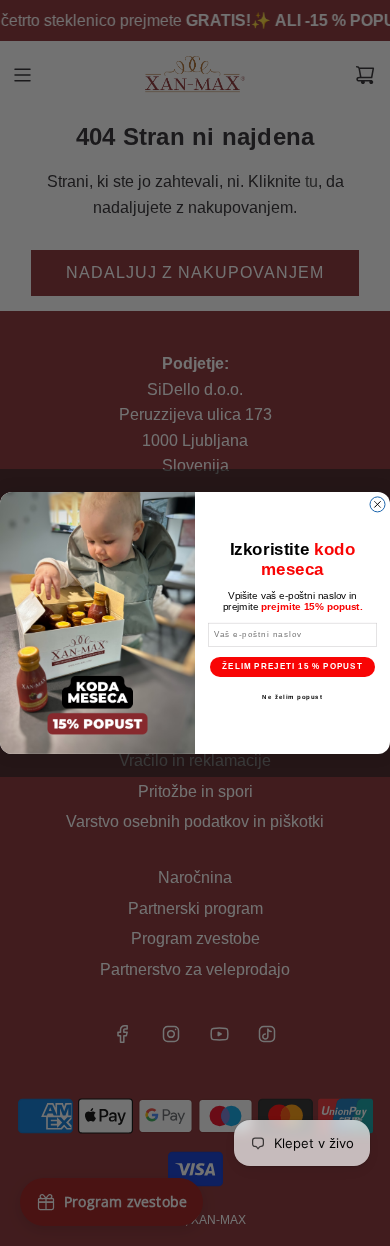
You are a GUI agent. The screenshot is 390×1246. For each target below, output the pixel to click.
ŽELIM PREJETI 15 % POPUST (292, 666)
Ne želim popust (292, 696)
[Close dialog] (377, 504)
